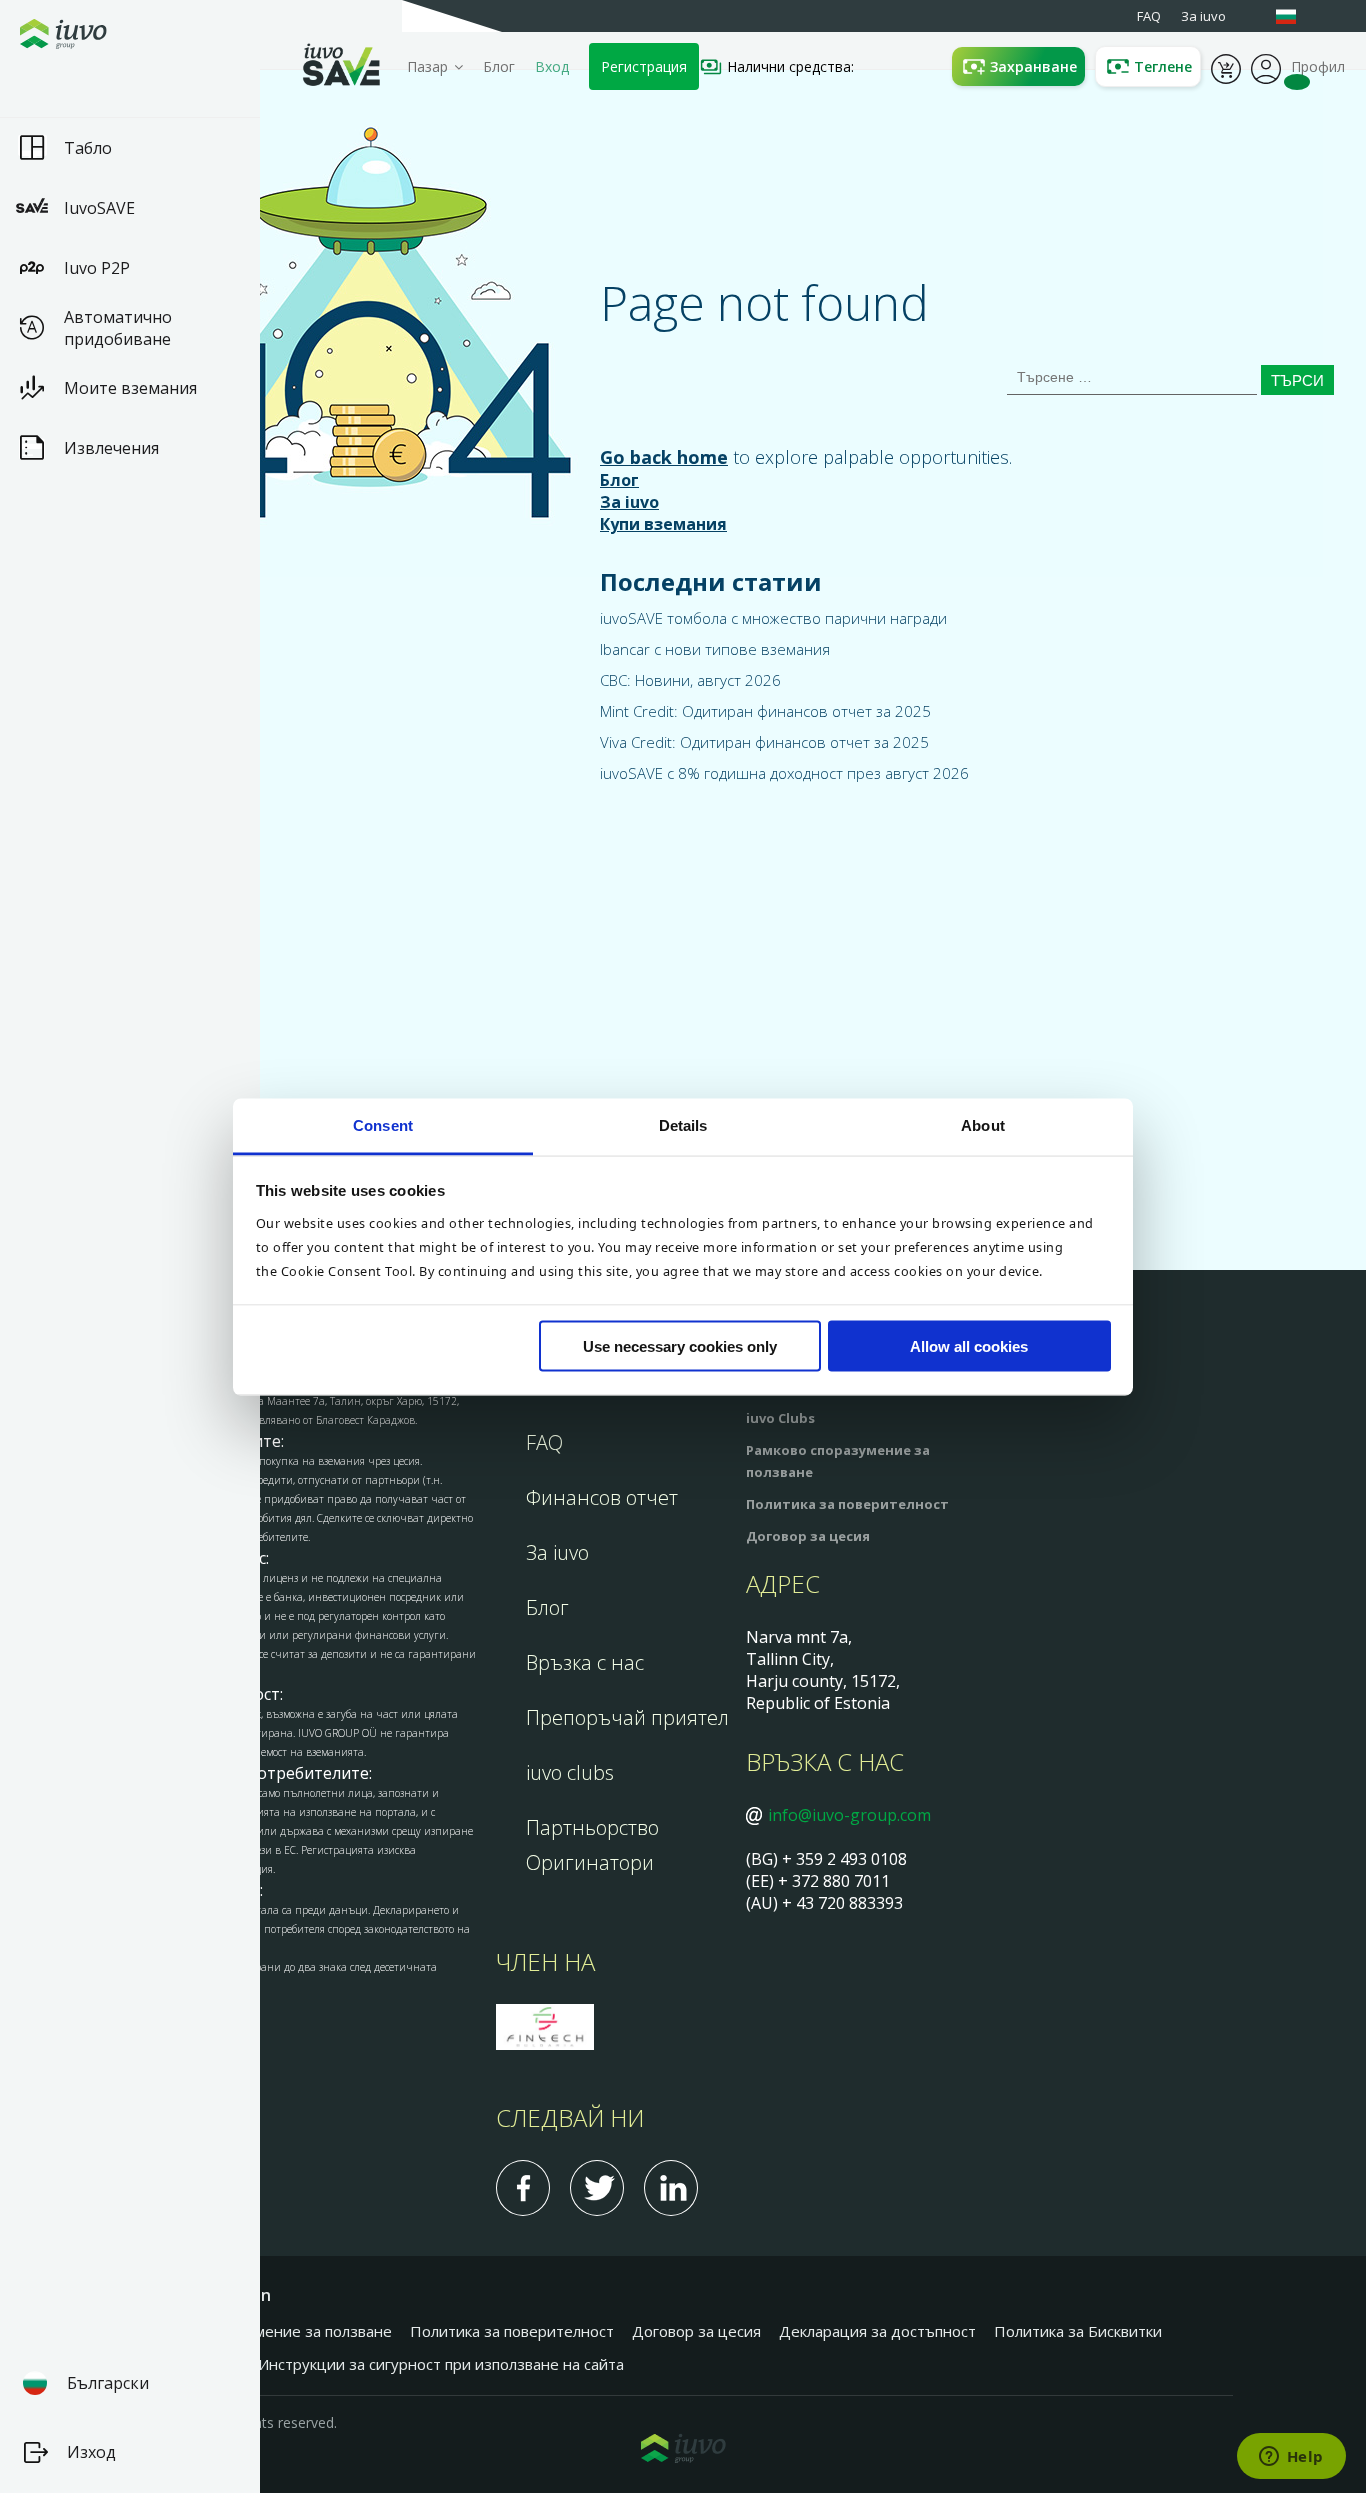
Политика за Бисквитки (1078, 2331)
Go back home (664, 457)
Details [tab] (683, 1124)
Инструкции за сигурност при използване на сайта (441, 2364)
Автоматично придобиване (118, 328)
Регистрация (644, 66)
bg (1296, 16)
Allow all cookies (969, 1346)
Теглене (1163, 66)
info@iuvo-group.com (849, 1815)
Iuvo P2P (97, 268)
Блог (499, 66)
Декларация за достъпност (877, 2331)
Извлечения (111, 448)
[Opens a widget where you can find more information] (1291, 2458)
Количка (1226, 67)
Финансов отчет (602, 1497)
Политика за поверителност (847, 1504)
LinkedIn (671, 2188)
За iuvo (629, 502)
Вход (552, 66)
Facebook (523, 2188)
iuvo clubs (570, 1772)
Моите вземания (130, 388)
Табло (88, 148)
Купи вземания (663, 524)
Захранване (1033, 66)
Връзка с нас (585, 1662)
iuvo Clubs (780, 1418)
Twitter (597, 2188)
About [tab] (983, 1124)
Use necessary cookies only (680, 1346)
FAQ (544, 1442)
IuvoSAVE (99, 208)
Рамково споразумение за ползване (262, 2331)
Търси (1297, 380)
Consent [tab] (383, 1124)
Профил (1266, 67)
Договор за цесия (808, 1536)
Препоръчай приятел (627, 1717)
